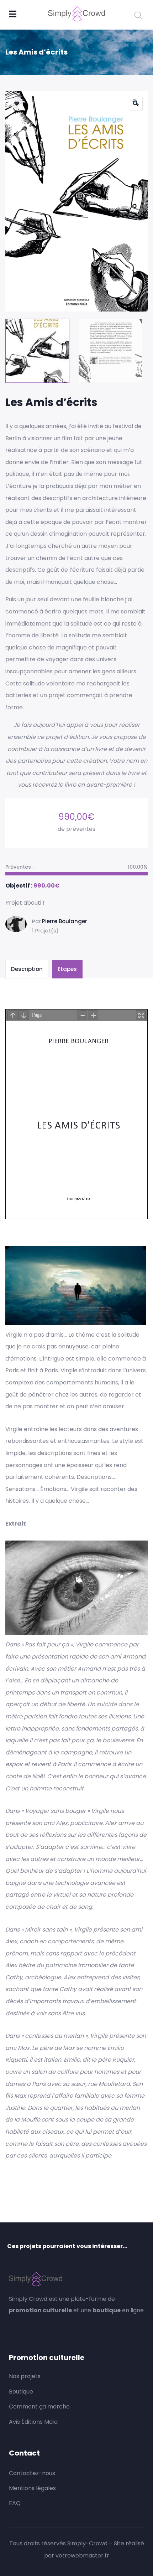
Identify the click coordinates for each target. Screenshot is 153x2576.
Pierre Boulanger (65, 921)
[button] (136, 103)
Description (27, 969)
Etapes (67, 969)
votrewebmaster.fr (82, 2556)
